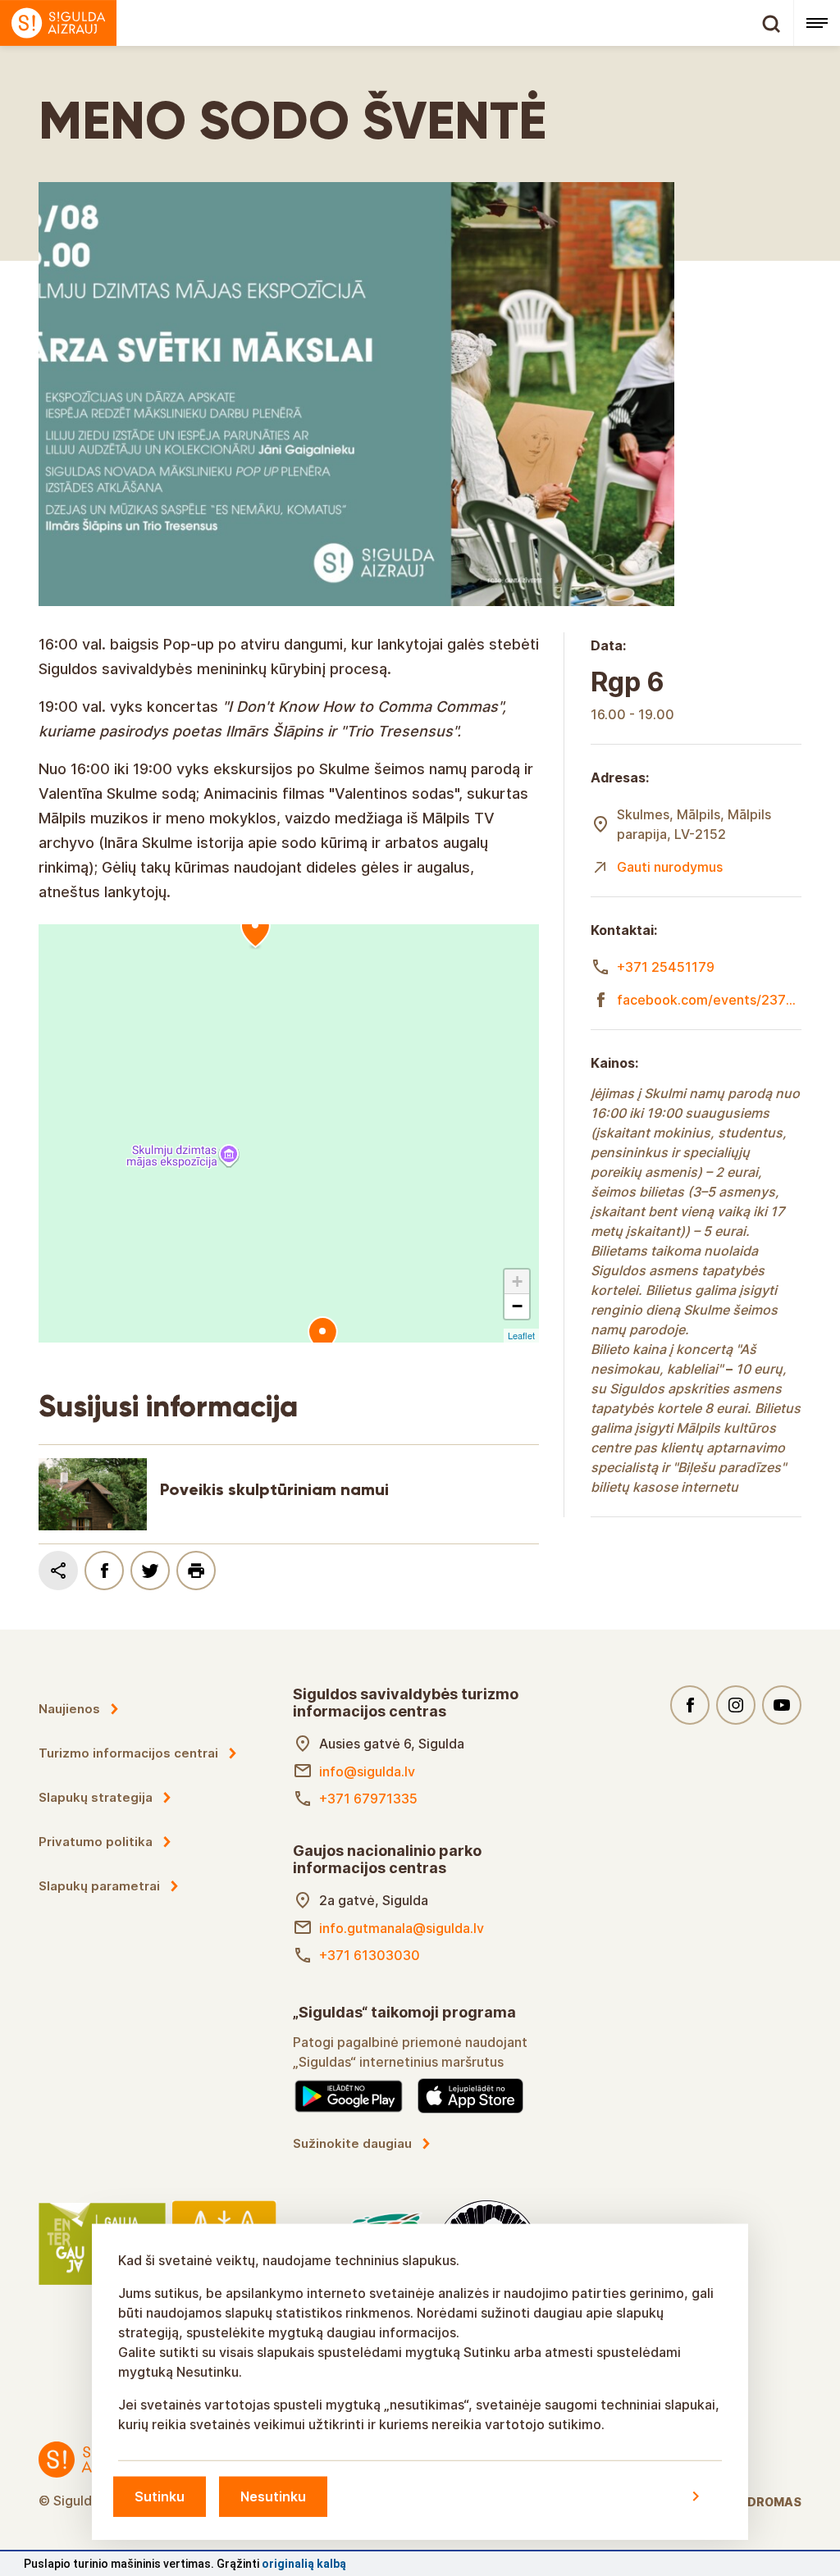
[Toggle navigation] (817, 23)
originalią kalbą (304, 2564)
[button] (517, 1282)
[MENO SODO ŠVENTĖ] (255, 930)
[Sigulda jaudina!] (397, 23)
